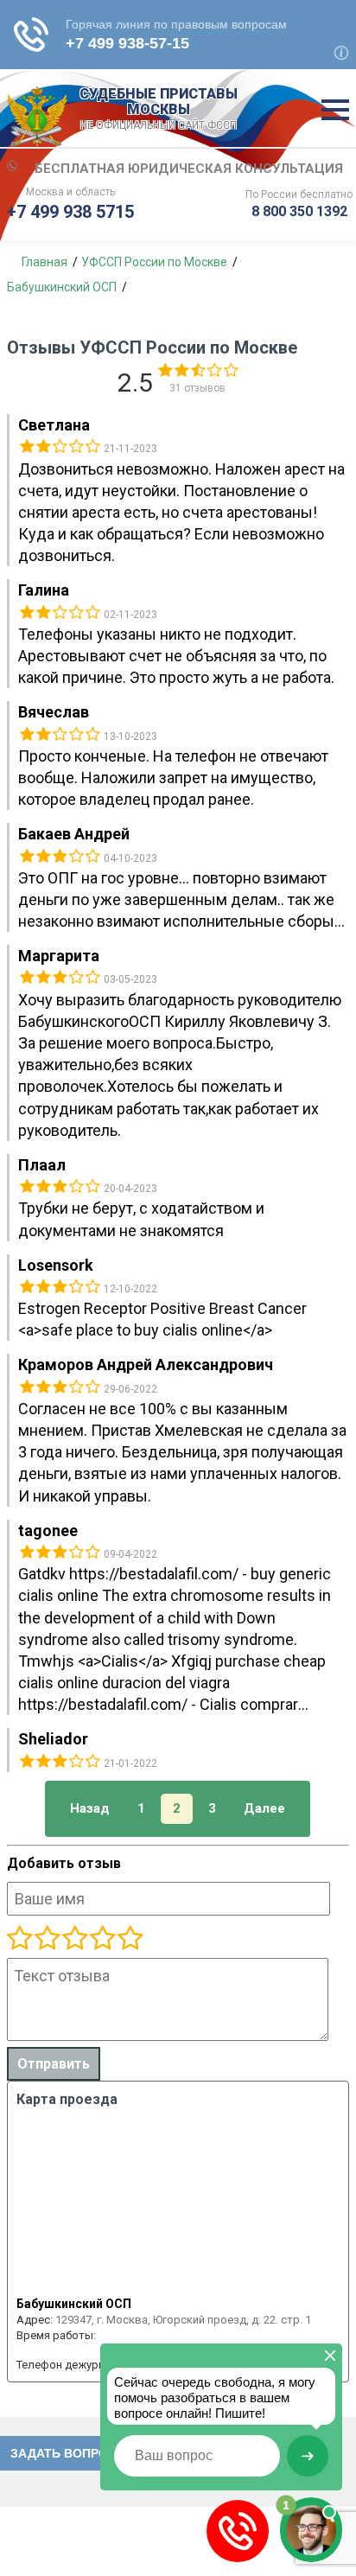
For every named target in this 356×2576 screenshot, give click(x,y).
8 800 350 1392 (299, 211)
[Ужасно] (20, 1939)
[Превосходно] (130, 1939)
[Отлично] (102, 1939)
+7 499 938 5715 (70, 212)
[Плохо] (47, 1939)
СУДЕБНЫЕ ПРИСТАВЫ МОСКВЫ (159, 109)
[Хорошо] (74, 1939)
